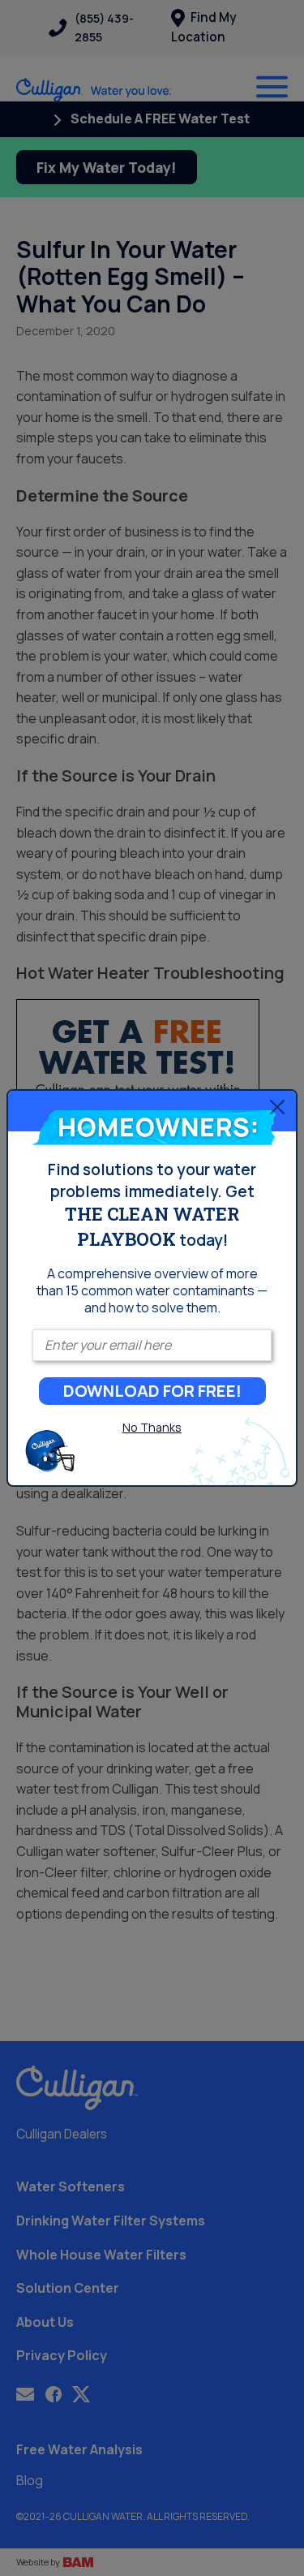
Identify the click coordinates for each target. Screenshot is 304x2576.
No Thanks (152, 1427)
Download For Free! (152, 1391)
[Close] (277, 1107)
